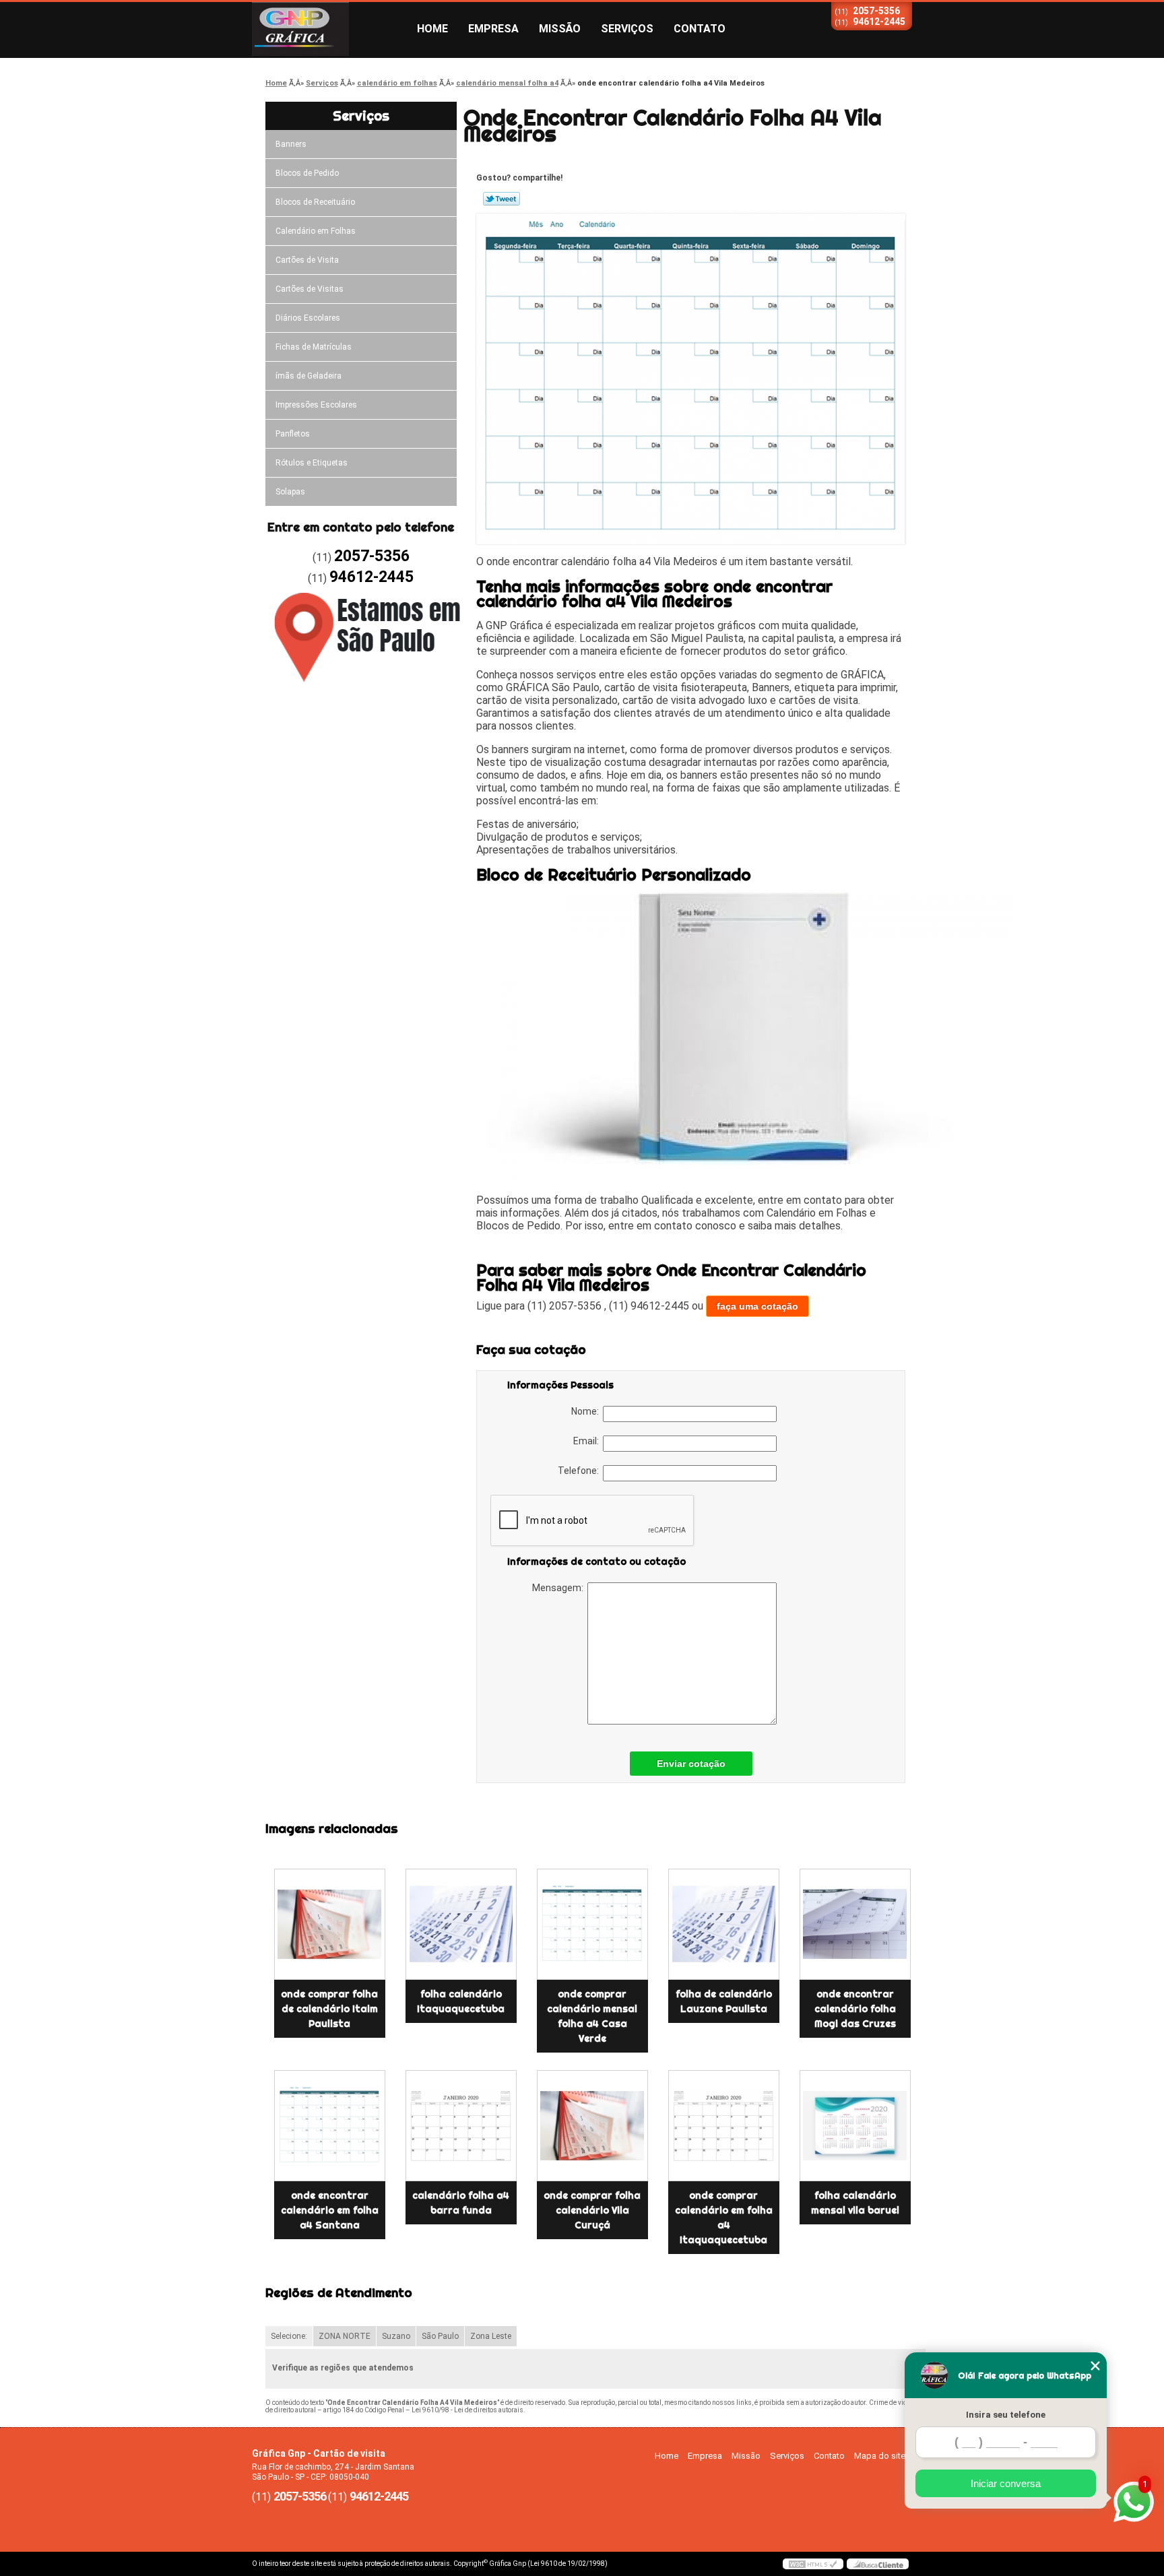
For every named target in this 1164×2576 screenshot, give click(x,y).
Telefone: (580, 1471)
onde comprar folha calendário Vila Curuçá (592, 2210)
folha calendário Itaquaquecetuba (461, 2001)
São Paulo (440, 2336)
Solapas (290, 492)
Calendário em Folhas (316, 231)
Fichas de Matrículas (314, 347)
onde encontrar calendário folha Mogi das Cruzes (855, 2009)
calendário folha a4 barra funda (461, 2203)
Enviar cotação (691, 1764)
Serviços (627, 29)
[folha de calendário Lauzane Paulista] (724, 1924)
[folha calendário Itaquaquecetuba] (461, 1924)
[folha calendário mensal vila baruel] (855, 2126)
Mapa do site (880, 2456)
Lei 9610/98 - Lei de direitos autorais (467, 2410)
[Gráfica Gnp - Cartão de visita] (329, 29)
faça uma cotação (757, 1306)
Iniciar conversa (1006, 2483)
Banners (291, 144)
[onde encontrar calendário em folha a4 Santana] (330, 2126)
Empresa (493, 29)
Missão (560, 29)
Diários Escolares (308, 318)
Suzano (396, 2336)
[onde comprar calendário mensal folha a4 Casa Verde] (592, 1924)
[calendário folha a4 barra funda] (461, 2126)
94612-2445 (879, 22)
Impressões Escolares (316, 405)
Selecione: (289, 2336)
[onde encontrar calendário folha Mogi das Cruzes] (855, 1924)
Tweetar (502, 199)
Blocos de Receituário (315, 202)
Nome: (587, 1411)
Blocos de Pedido (307, 173)
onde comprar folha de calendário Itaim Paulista (329, 2009)
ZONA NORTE (345, 2336)
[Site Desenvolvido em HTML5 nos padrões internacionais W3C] (813, 2564)
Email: (588, 1441)
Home (432, 29)
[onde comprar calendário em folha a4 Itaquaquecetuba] (724, 2126)
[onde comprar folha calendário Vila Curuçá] (592, 2126)
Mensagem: (560, 1588)
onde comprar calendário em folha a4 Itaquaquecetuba (724, 2218)
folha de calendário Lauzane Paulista (724, 2001)
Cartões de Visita (307, 260)
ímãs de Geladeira (309, 376)
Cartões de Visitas (310, 289)
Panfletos (293, 434)
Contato (700, 29)
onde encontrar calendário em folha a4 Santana (330, 2210)
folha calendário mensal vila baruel (855, 2203)
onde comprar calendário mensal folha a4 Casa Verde (592, 2016)
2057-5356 (876, 11)
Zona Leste (491, 2336)
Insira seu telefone (1006, 2415)
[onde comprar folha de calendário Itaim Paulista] (330, 1924)
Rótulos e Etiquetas (312, 463)
